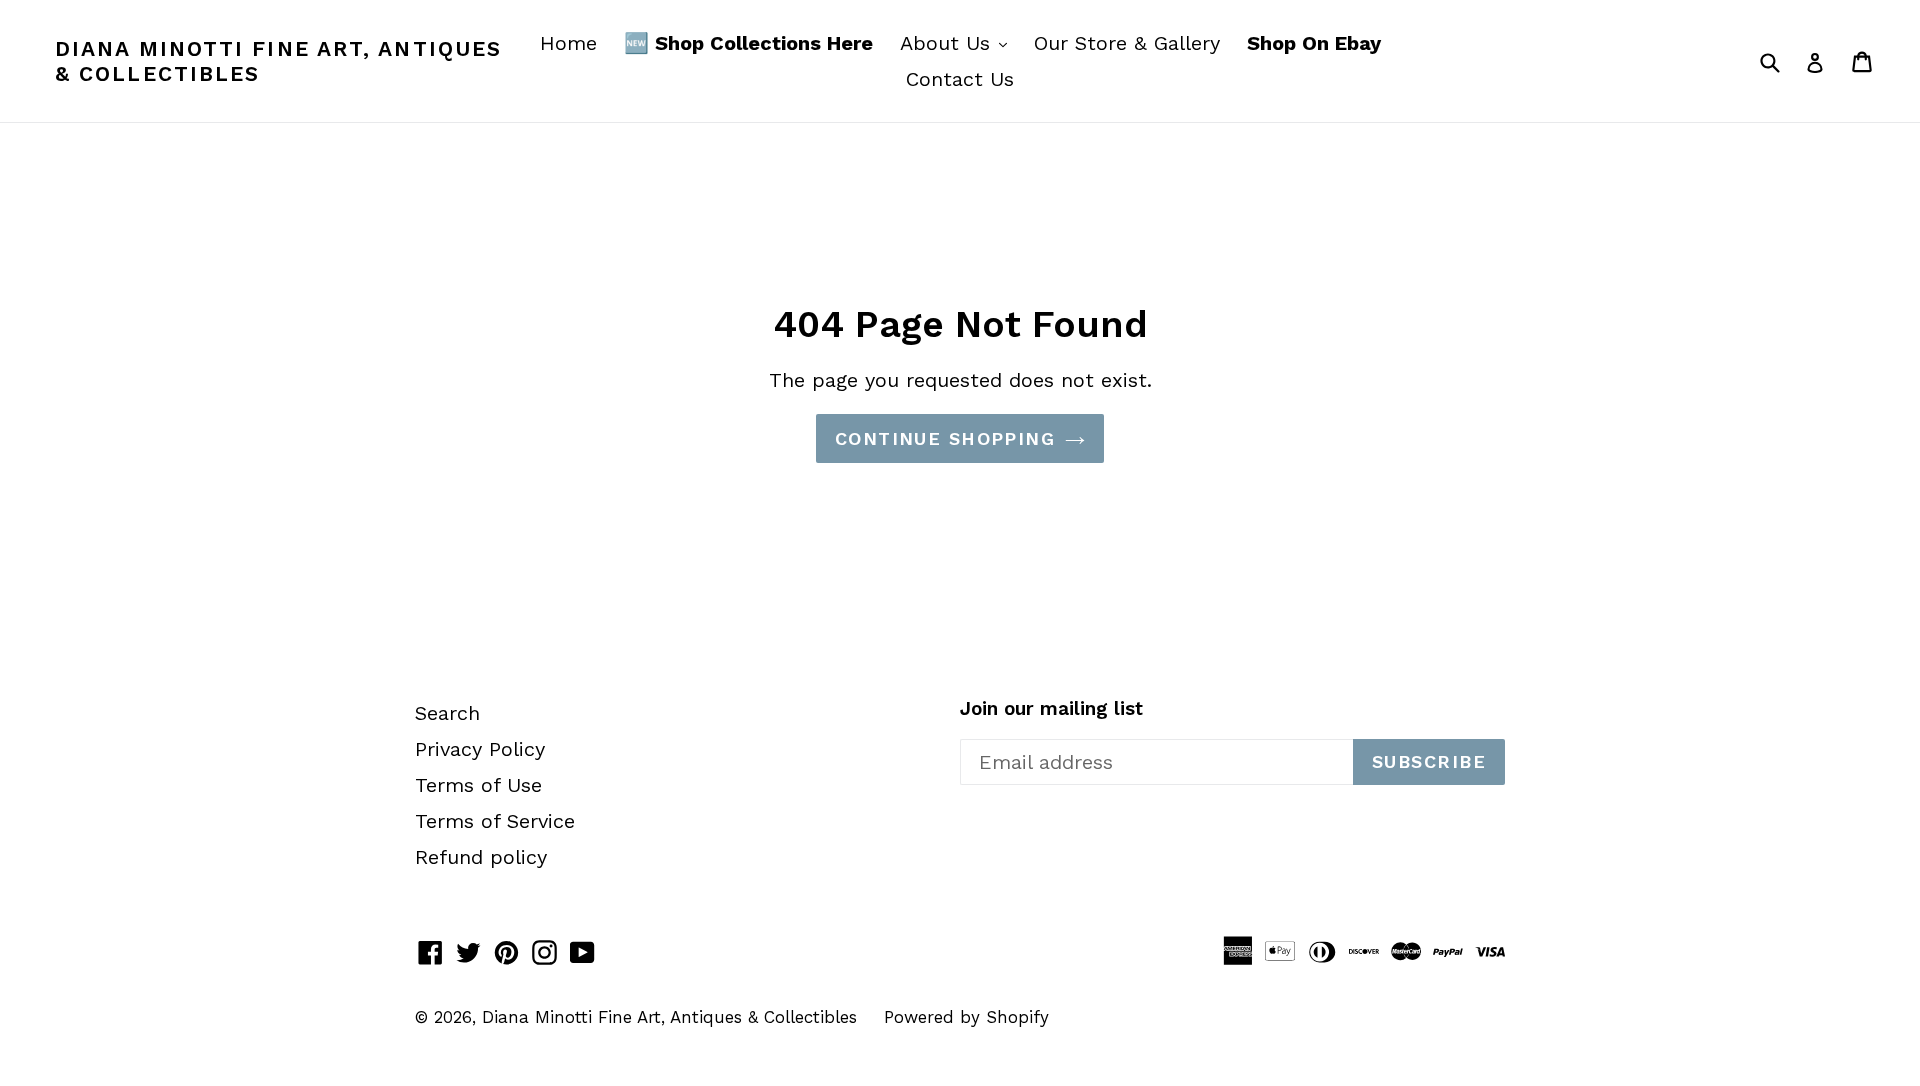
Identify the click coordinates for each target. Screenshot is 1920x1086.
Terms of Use (478, 785)
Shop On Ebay (1314, 43)
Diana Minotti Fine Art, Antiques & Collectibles (278, 61)
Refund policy (481, 857)
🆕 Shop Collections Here (748, 43)
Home (568, 43)
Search (447, 713)
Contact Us (960, 79)
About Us (958, 42)
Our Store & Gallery (1127, 43)
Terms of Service (495, 821)
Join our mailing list (1051, 709)
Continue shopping (945, 438)
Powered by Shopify (966, 1017)
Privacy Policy (480, 749)
